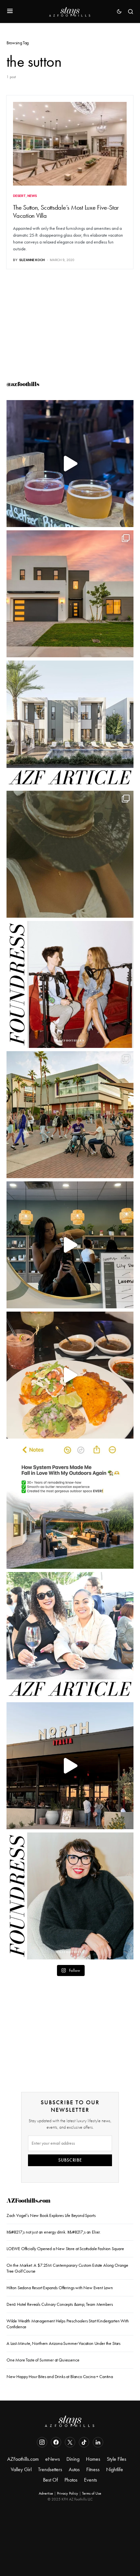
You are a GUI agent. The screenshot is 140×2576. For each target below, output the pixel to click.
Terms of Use (92, 2493)
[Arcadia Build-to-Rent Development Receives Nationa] (70, 724)
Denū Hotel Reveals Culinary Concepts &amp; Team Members (60, 2304)
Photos (71, 2480)
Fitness (93, 2469)
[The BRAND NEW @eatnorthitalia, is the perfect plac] (70, 1766)
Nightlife (115, 2469)
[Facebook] (56, 2442)
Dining (73, 2459)
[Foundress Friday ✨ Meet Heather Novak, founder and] (70, 984)
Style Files (117, 2459)
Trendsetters (50, 2469)
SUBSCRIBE (70, 2160)
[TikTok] (84, 2442)
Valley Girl (21, 2469)
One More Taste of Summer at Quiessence (43, 2360)
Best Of (50, 2480)
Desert (19, 196)
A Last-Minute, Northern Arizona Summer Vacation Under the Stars (63, 2343)
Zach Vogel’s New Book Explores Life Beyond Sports (51, 2215)
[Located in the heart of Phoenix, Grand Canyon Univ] (70, 1115)
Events (91, 2480)
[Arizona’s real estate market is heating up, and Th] (70, 594)
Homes (93, 2459)
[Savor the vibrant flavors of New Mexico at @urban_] (70, 1375)
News (32, 196)
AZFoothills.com (28, 2201)
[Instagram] (42, 2442)
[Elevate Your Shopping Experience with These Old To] (70, 854)
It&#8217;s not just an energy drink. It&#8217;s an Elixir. (54, 2232)
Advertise (46, 2493)
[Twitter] (70, 2442)
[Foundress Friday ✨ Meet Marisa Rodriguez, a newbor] (70, 1896)
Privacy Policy (68, 2493)
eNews (53, 2459)
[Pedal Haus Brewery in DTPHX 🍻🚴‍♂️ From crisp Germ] (70, 464)
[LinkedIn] (98, 2442)
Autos (74, 2469)
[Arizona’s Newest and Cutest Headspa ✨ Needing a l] (70, 1245)
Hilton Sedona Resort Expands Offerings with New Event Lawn (60, 2288)
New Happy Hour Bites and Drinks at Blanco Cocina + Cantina (60, 2377)
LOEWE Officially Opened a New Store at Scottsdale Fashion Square (65, 2249)
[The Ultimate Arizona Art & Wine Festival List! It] (70, 1636)
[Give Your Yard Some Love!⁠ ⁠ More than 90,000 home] (70, 1505)
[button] (10, 11)
